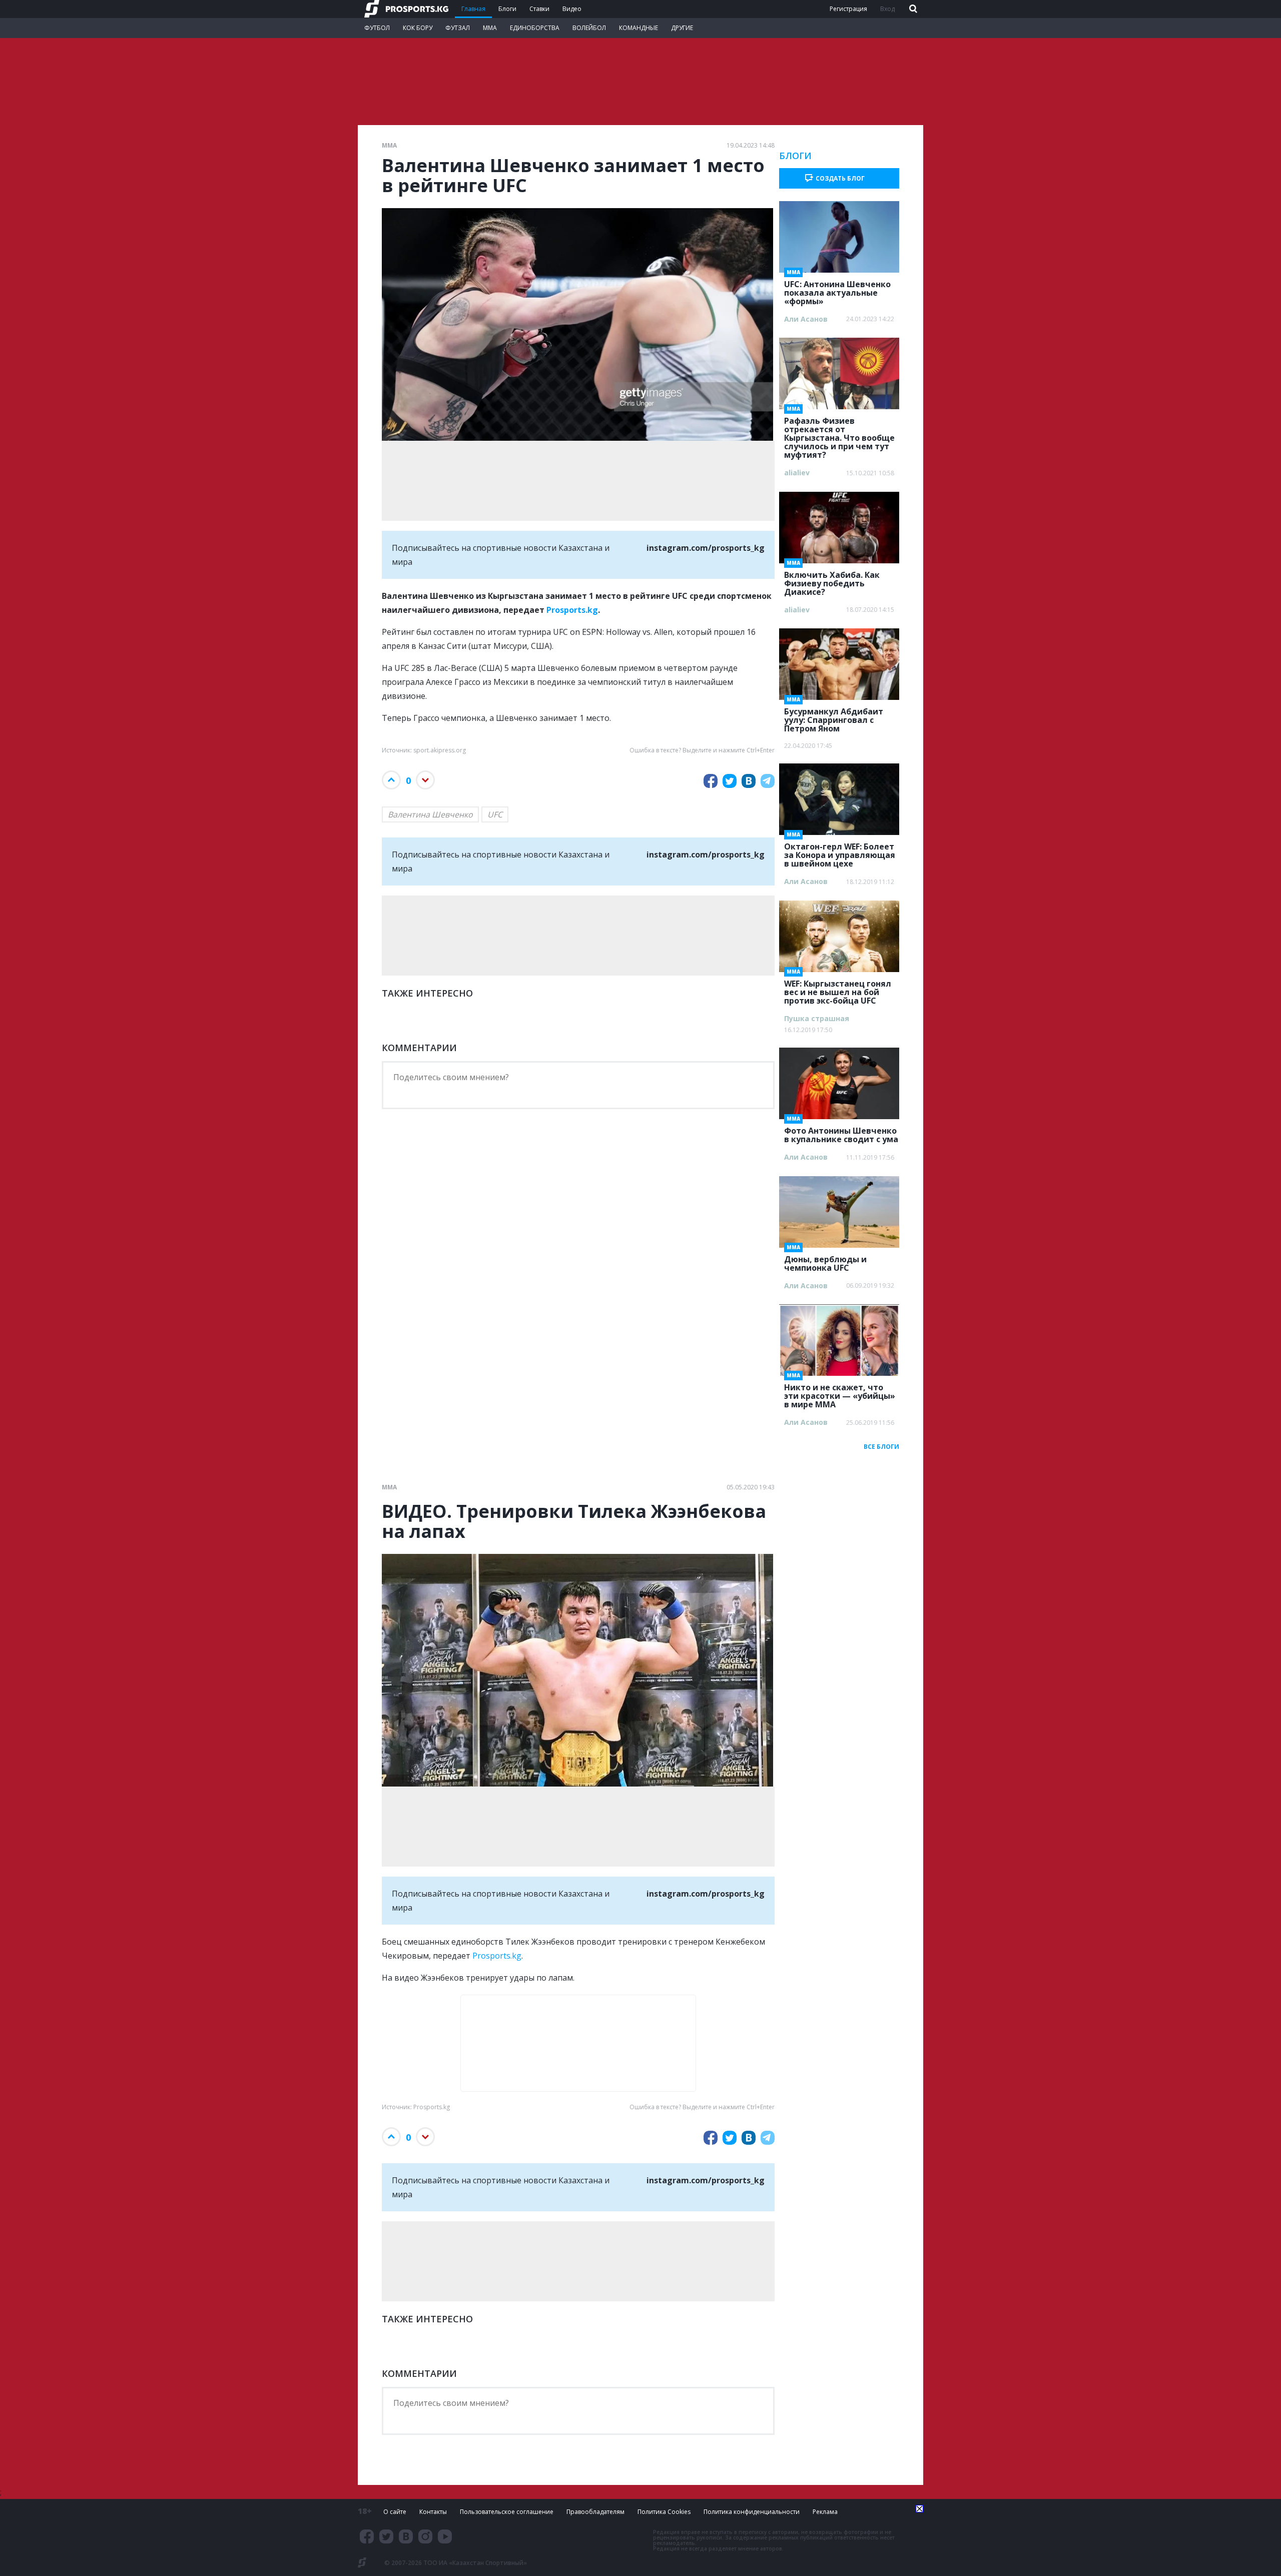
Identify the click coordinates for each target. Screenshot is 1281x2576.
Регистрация (848, 9)
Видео (572, 9)
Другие (682, 28)
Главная (473, 9)
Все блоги (881, 1447)
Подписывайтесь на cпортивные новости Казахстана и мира (578, 555)
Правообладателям (595, 2512)
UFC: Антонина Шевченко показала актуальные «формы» (837, 290)
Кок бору (418, 28)
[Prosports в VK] (406, 2536)
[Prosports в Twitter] (386, 2536)
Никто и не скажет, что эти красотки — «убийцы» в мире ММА (840, 1393)
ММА (490, 28)
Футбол (377, 28)
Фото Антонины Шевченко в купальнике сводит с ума (841, 1132)
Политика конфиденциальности (752, 2512)
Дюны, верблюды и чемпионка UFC (825, 1260)
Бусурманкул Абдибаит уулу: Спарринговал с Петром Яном (834, 717)
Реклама (825, 2512)
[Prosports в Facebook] (367, 2536)
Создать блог (840, 178)
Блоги (507, 9)
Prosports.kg (572, 610)
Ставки (539, 9)
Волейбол (589, 28)
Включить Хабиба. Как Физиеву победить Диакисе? (832, 580)
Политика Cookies (664, 2512)
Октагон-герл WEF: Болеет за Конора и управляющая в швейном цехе (840, 852)
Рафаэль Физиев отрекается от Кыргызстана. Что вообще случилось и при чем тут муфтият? (839, 435)
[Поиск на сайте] (912, 9)
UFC (495, 814)
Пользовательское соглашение (507, 2512)
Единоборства (535, 28)
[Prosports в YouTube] (445, 2536)
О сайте (395, 2512)
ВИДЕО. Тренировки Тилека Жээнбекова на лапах (574, 1521)
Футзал (458, 28)
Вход (887, 9)
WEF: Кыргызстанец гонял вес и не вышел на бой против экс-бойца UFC (838, 989)
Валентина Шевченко (430, 814)
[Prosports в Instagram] (425, 2536)
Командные (638, 28)
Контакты (433, 2512)
